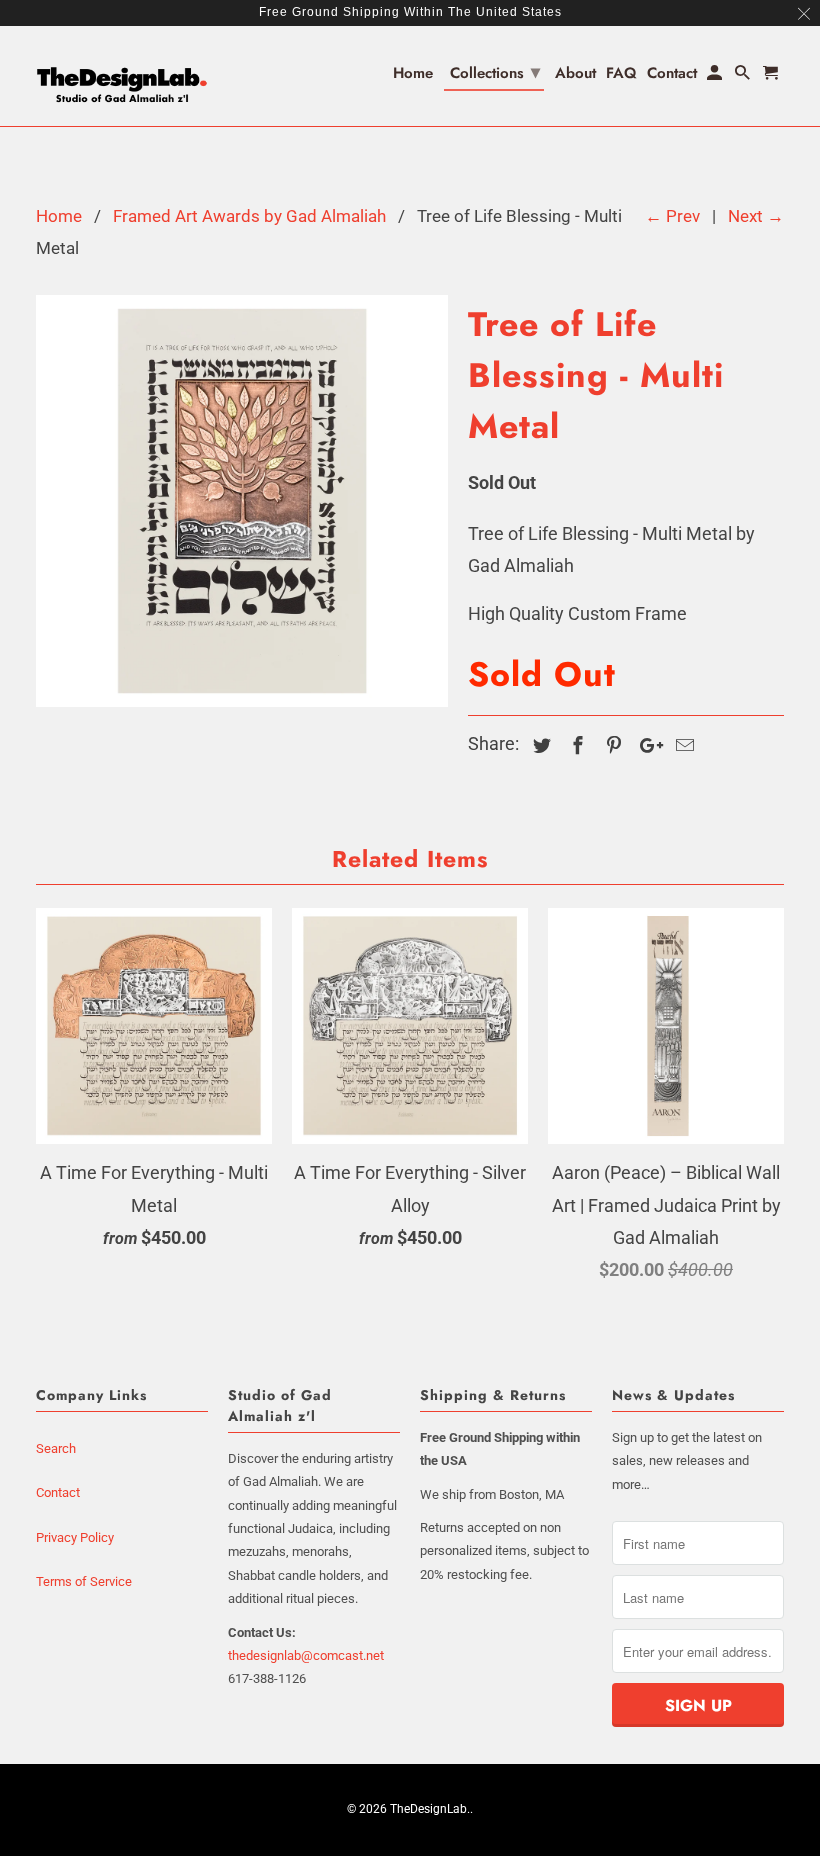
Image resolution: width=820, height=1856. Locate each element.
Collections (495, 72)
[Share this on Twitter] (539, 745)
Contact (58, 1492)
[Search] (744, 77)
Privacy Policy (75, 1537)
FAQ (621, 74)
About (575, 74)
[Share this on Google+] (646, 745)
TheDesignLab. (430, 1809)
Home (413, 74)
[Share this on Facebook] (575, 745)
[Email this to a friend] (682, 745)
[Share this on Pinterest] (611, 745)
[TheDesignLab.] (122, 76)
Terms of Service (84, 1581)
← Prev (672, 216)
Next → (756, 216)
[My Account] (716, 77)
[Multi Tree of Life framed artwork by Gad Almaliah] (242, 501)
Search (56, 1448)
